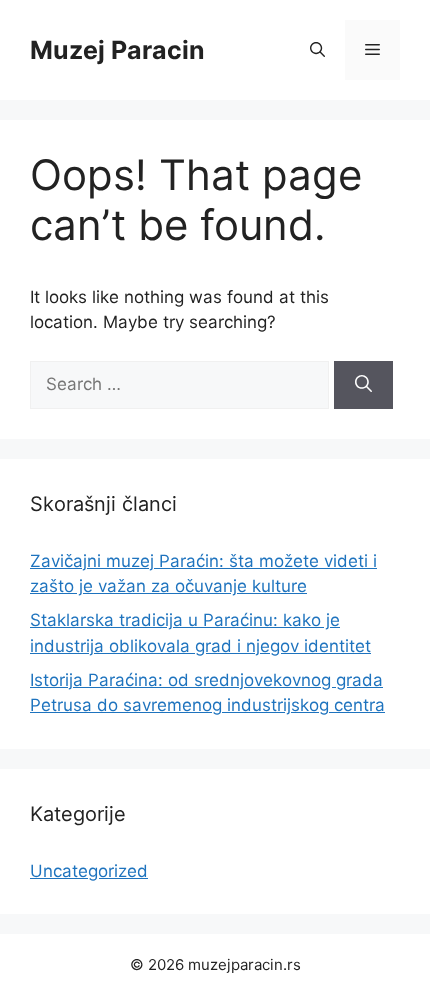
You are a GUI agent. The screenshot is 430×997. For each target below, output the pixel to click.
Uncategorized (89, 871)
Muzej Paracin (117, 50)
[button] (317, 50)
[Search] (363, 385)
